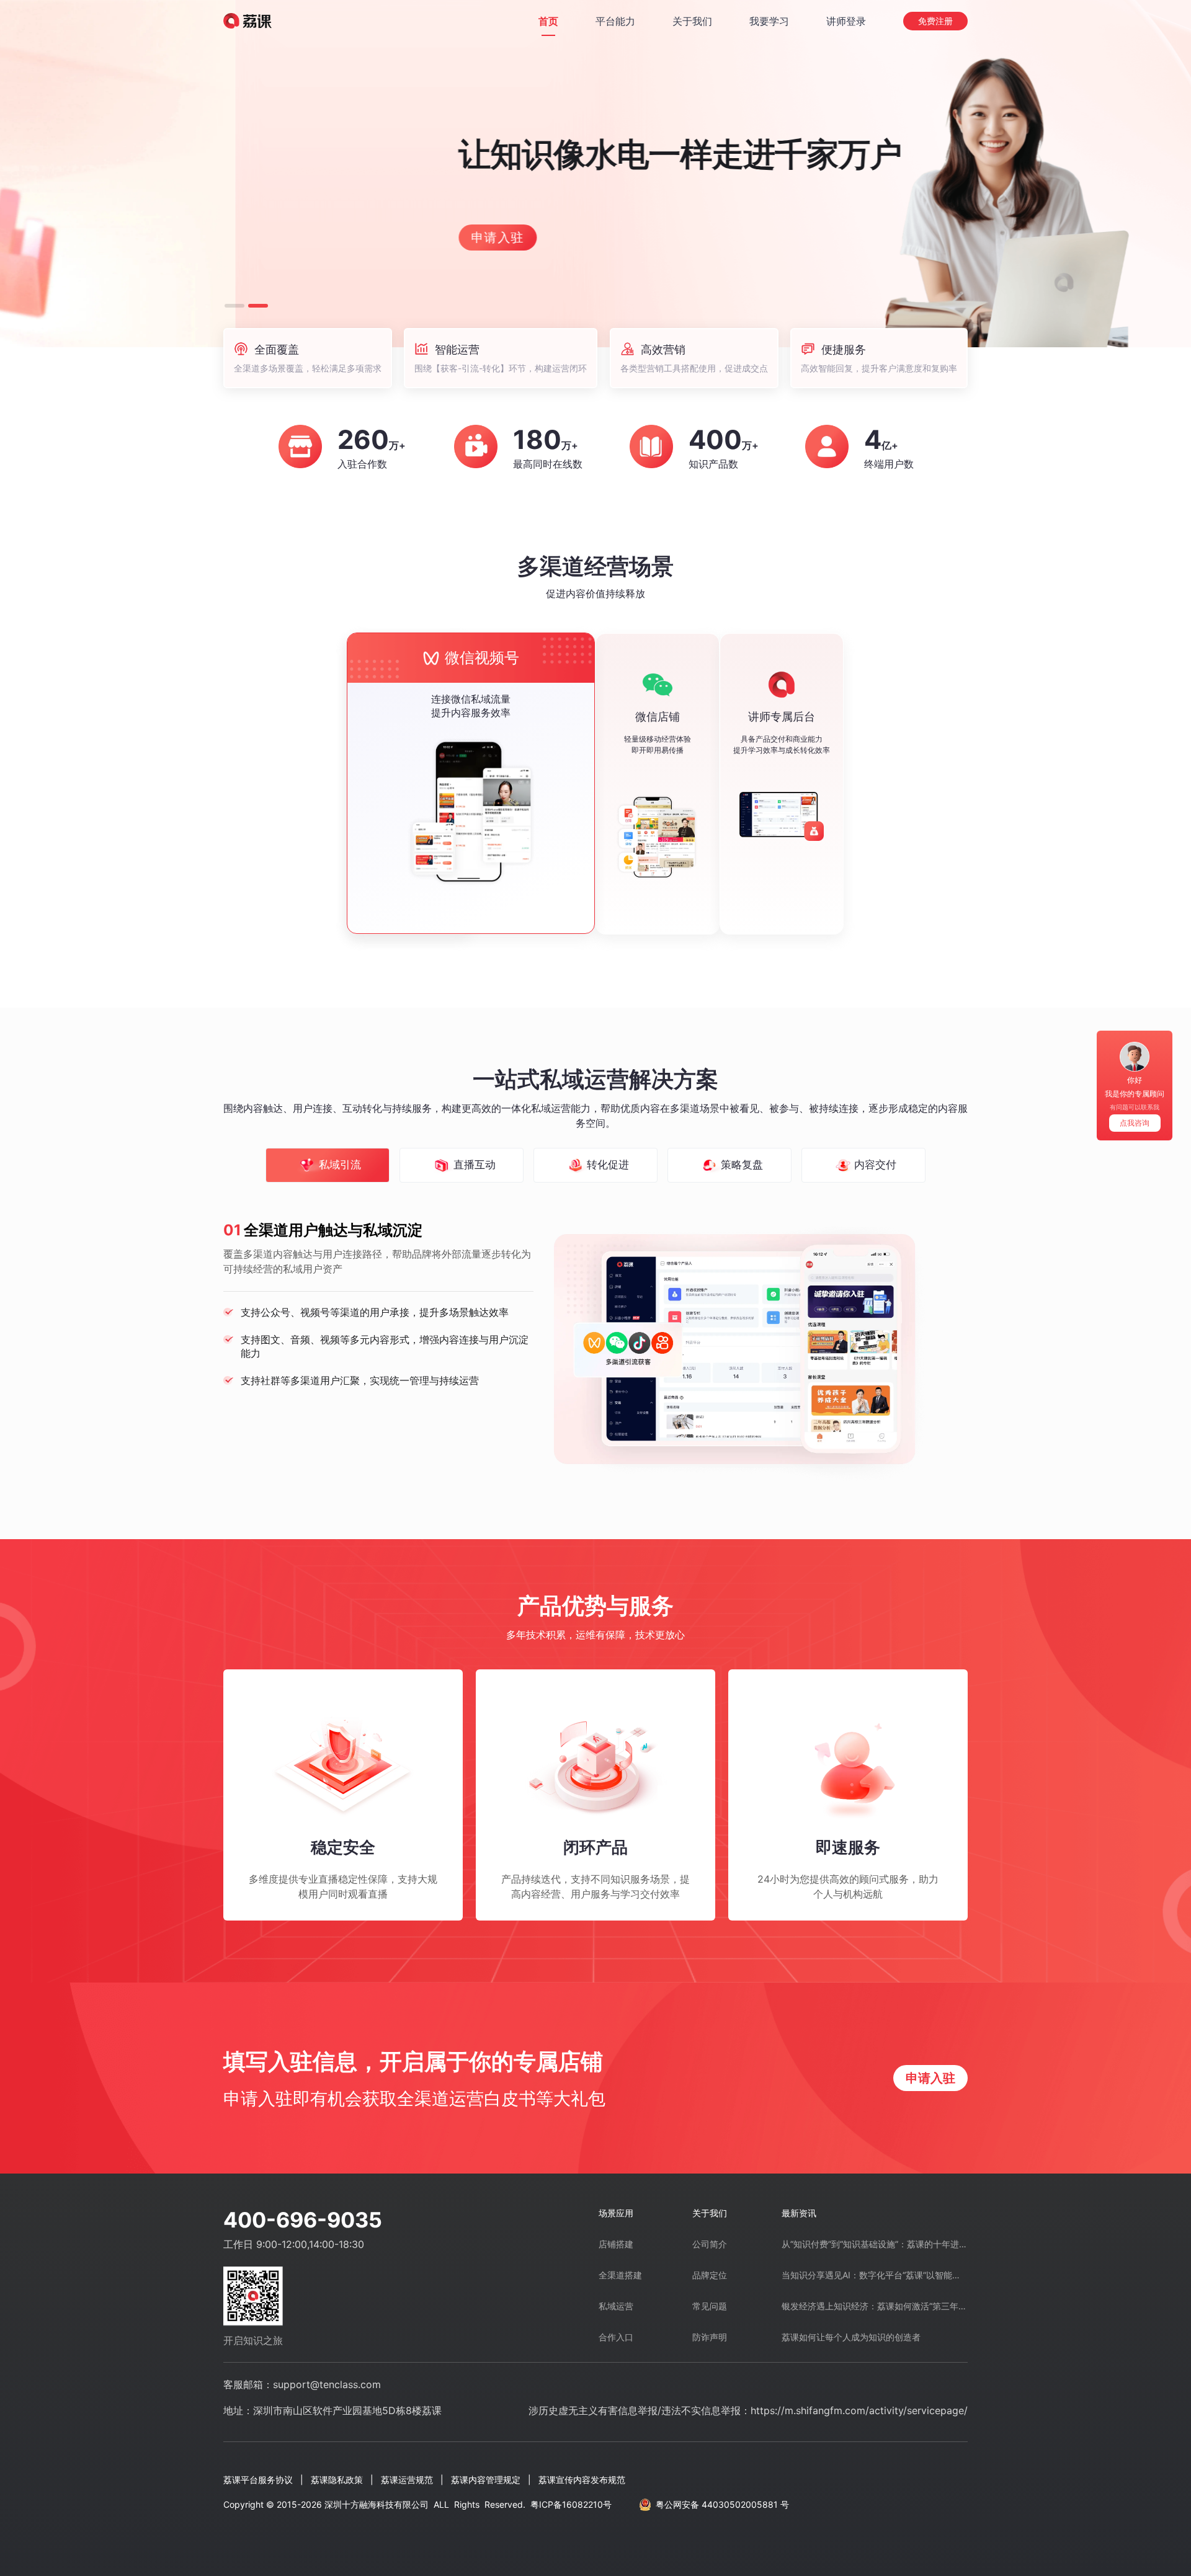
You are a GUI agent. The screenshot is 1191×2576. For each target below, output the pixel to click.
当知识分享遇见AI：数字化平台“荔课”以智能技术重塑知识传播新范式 (875, 2275)
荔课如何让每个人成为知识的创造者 (851, 2337)
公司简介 (710, 2244)
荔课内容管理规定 (486, 2480)
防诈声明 (710, 2337)
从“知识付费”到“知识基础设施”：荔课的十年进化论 (875, 2244)
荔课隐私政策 (337, 2480)
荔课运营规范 (407, 2480)
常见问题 (710, 2306)
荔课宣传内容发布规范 (582, 2480)
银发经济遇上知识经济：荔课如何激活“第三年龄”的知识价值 (875, 2306)
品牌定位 (710, 2275)
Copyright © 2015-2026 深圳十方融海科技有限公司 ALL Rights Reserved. (417, 2504)
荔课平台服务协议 (258, 2480)
